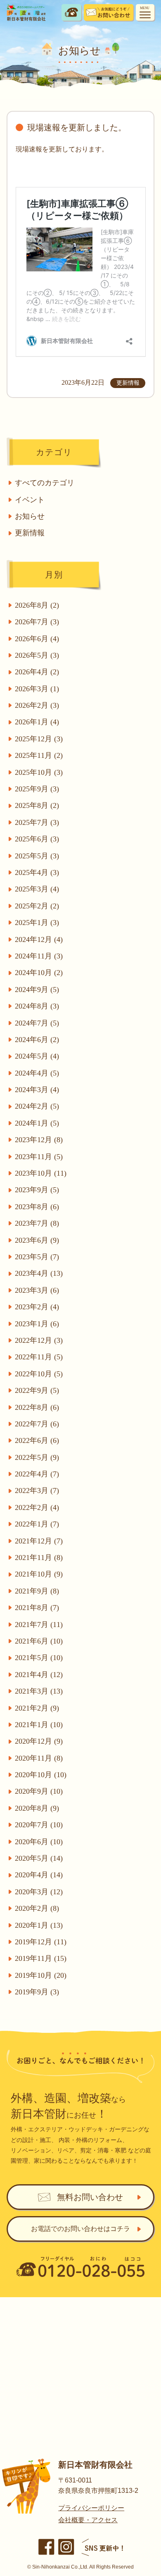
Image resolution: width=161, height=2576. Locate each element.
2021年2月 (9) (37, 1708)
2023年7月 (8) (37, 1223)
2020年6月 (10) (39, 1842)
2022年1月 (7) (37, 1524)
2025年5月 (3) (37, 856)
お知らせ (30, 516)
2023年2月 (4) (37, 1307)
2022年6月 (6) (37, 1440)
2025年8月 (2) (37, 805)
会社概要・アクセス (88, 2520)
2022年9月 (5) (37, 1390)
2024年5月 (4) (37, 1056)
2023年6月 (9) (37, 1240)
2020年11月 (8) (39, 1758)
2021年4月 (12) (39, 1675)
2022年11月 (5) (39, 1357)
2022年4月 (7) (37, 1474)
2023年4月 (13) (39, 1273)
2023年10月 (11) (41, 1173)
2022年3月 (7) (37, 1490)
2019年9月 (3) (37, 1992)
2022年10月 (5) (39, 1374)
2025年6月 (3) (37, 839)
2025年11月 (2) (39, 755)
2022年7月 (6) (37, 1424)
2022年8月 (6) (37, 1407)
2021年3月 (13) (39, 1691)
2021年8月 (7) (37, 1608)
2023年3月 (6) (37, 1290)
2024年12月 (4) (39, 939)
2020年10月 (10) (41, 1775)
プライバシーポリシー (91, 2508)
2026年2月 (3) (37, 705)
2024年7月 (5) (37, 1023)
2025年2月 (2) (37, 906)
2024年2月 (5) (37, 1106)
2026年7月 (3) (37, 622)
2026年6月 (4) (37, 639)
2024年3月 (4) (37, 1090)
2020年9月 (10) (39, 1791)
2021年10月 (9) (39, 1574)
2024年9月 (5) (37, 990)
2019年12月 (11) (41, 1942)
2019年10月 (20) (41, 1975)
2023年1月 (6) (37, 1324)
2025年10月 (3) (39, 772)
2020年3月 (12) (39, 1892)
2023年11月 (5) (39, 1157)
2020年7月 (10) (39, 1825)
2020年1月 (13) (39, 1925)
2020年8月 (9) (37, 1808)
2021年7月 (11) (39, 1625)
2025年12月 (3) (39, 739)
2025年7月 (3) (37, 822)
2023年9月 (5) (37, 1190)
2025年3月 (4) (37, 889)
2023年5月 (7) (37, 1257)
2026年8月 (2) (37, 605)
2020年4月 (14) (39, 1875)
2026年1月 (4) (37, 722)
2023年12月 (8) (39, 1140)
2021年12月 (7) (39, 1541)
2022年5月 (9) (37, 1457)
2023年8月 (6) (37, 1207)
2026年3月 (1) (37, 689)
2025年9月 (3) (37, 789)
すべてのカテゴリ (45, 483)
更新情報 (30, 533)
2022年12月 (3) (39, 1340)
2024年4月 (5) (37, 1073)
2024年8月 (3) (37, 1006)
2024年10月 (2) (39, 973)
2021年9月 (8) (37, 1591)
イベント (30, 500)
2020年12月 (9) (39, 1741)
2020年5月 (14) (39, 1858)
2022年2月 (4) (37, 1507)
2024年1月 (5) (37, 1123)
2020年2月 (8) (37, 1908)
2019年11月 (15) (41, 1958)
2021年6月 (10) (39, 1641)
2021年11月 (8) (39, 1558)
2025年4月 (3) (37, 872)
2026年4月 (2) (37, 672)
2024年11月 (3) (39, 956)
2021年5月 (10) (39, 1658)
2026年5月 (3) (37, 655)
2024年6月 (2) (37, 1040)
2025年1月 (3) (37, 923)
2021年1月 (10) (39, 1725)
